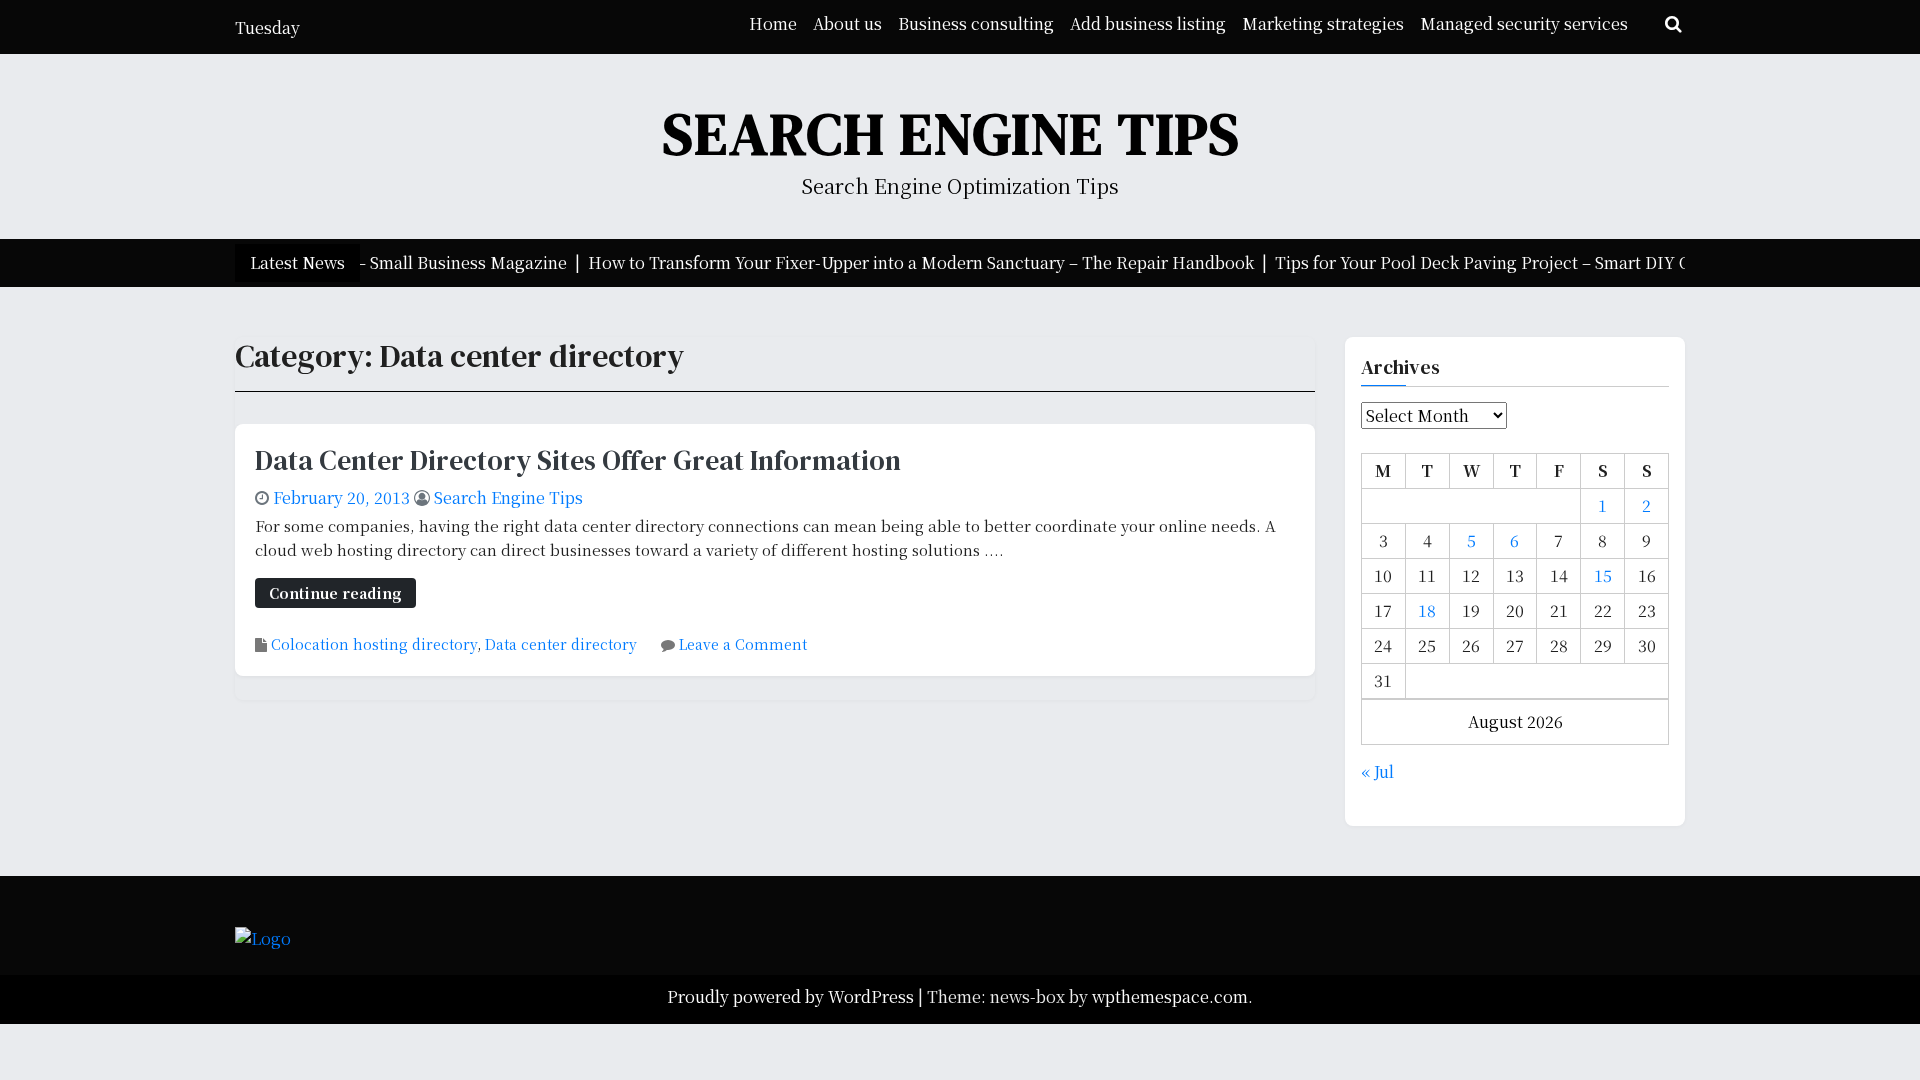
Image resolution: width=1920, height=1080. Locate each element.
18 (1427, 610)
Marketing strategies (1323, 23)
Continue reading (335, 592)
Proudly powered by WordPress (792, 996)
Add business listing (1148, 23)
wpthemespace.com (1170, 996)
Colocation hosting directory (374, 644)
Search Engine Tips (952, 133)
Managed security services (1524, 23)
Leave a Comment (743, 644)
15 (1603, 575)
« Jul (1377, 771)
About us (847, 23)
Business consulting (976, 23)
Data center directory (561, 644)
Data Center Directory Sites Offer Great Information (578, 460)
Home (773, 23)
